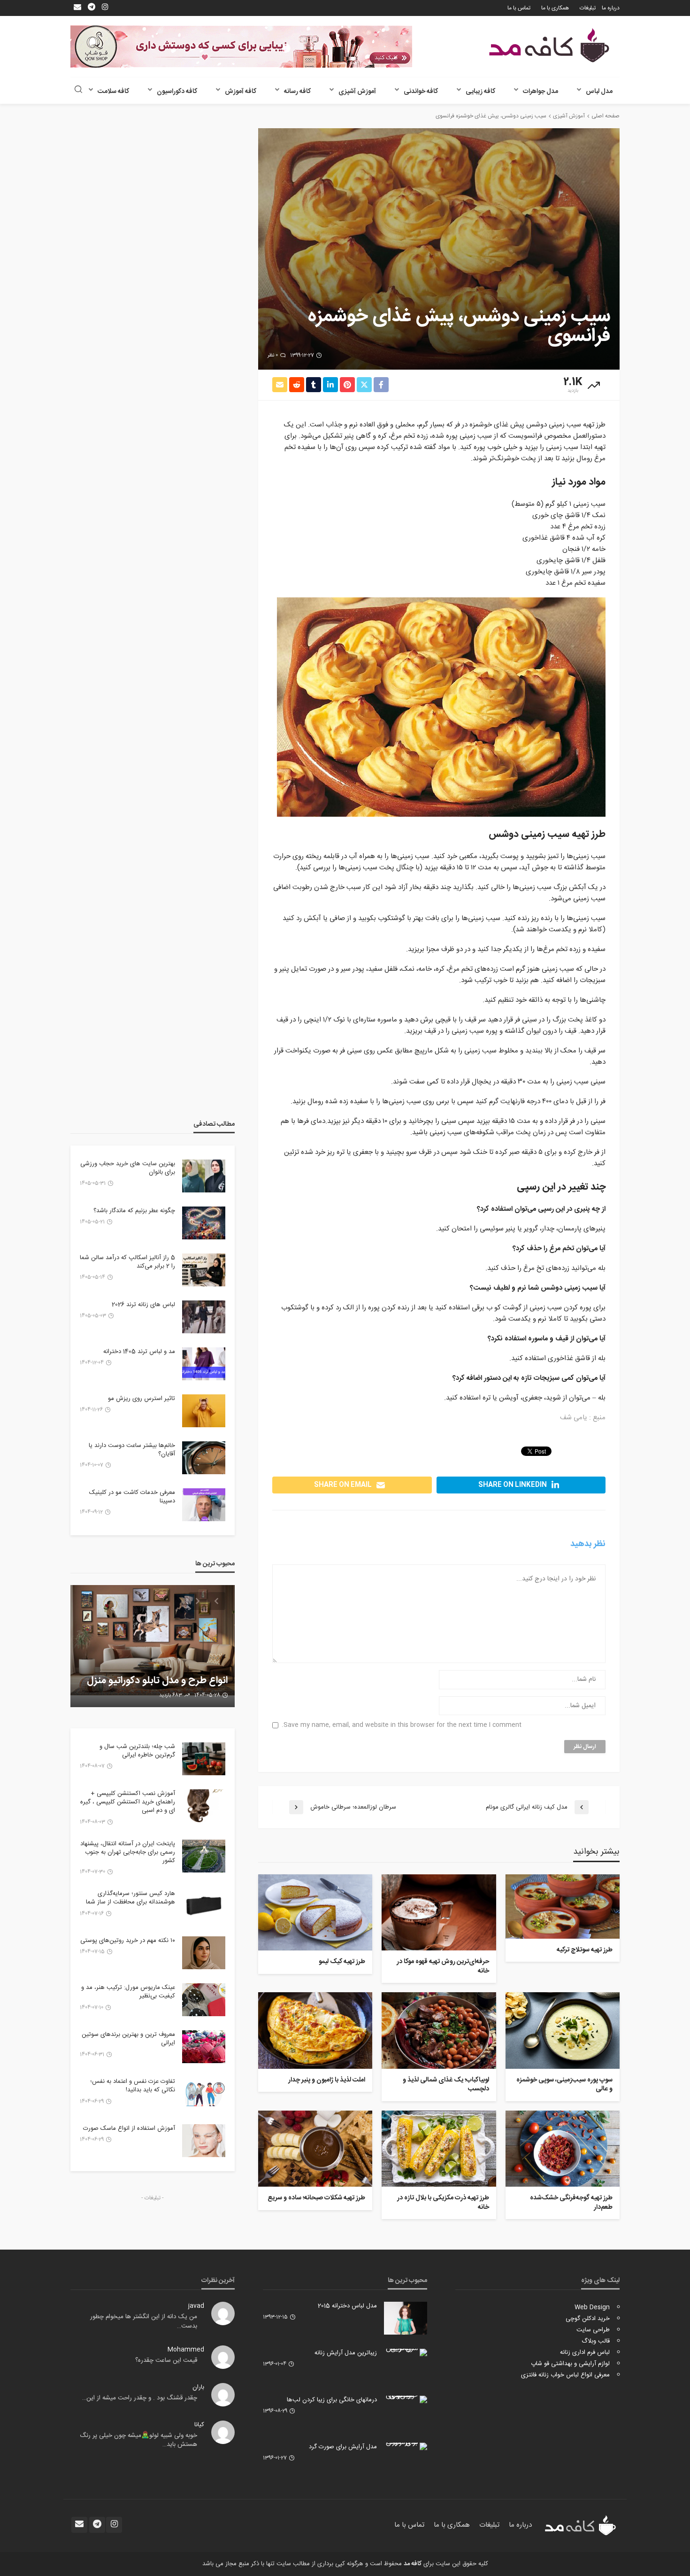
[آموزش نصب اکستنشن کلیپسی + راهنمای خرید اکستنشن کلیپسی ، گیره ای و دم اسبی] (204, 1806)
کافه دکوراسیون (177, 92)
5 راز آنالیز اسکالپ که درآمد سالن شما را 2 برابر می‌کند (127, 1262)
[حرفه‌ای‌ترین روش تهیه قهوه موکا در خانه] (439, 1912)
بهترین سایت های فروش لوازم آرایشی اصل (167, 1675)
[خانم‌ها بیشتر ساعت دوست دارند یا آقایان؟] (204, 1458)
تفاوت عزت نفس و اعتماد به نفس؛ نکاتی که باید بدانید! (133, 2086)
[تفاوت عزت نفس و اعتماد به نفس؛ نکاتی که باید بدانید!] (204, 2094)
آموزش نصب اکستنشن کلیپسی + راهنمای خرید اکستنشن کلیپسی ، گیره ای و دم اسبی (128, 1802)
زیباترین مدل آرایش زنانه (346, 2353)
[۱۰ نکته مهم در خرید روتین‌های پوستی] (204, 1953)
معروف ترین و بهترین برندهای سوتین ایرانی (128, 2039)
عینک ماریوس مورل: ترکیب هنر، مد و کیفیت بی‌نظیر (128, 1992)
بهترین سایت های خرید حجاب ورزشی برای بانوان (128, 1168)
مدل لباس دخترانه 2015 (347, 2306)
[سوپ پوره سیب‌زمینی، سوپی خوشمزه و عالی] (563, 2030)
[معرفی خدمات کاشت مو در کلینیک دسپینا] (204, 1505)
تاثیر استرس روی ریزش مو (142, 1399)
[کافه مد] (549, 45)
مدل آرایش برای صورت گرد (343, 2447)
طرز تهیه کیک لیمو (342, 1962)
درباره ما (611, 8)
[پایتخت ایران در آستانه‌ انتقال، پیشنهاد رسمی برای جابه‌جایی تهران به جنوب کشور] (204, 1856)
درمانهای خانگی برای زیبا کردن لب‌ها (332, 2400)
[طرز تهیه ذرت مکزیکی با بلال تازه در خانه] (439, 2149)
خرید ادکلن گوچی (588, 2319)
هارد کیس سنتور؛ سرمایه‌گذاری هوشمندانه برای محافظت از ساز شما (130, 1898)
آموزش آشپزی (357, 92)
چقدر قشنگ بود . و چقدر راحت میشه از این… (140, 2398)
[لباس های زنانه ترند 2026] (204, 1317)
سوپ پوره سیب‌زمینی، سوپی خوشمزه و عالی (564, 2085)
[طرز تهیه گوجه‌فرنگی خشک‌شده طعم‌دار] (563, 2149)
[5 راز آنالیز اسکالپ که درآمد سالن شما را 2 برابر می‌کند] (204, 1270)
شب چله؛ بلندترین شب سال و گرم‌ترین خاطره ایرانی (137, 1751)
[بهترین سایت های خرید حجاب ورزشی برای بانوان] (204, 1176)
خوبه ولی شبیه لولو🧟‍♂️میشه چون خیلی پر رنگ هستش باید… (138, 2440)
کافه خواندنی (421, 92)
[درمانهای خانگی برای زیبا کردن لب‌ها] (406, 2399)
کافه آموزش (241, 92)
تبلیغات (588, 8)
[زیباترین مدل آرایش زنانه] (406, 2352)
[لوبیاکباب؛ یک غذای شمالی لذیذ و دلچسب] (439, 2030)
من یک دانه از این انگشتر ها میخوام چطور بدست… (144, 2321)
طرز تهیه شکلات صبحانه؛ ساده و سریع (316, 2198)
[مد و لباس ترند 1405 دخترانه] (204, 1364)
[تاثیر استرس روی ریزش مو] (204, 1411)
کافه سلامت (113, 92)
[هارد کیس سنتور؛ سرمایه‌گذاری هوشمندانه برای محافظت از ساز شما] (204, 1906)
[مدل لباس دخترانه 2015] (406, 2318)
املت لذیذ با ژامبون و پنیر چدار (327, 2081)
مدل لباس (599, 92)
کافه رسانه (297, 92)
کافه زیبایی (480, 92)
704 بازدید (172, 1695)
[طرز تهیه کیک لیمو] (315, 1912)
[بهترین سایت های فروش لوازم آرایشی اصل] (153, 1646)
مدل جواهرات (540, 92)
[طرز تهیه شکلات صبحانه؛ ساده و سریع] (315, 2149)
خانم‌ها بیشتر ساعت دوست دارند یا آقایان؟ (132, 1450)
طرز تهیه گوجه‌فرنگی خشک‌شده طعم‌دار (571, 2203)
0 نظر (273, 356)
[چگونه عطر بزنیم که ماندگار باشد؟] (204, 1223)
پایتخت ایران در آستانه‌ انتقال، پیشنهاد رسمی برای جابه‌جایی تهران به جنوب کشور (128, 1853)
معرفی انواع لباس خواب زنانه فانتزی (565, 2375)
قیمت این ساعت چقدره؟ (166, 2360)
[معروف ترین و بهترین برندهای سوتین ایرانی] (204, 2047)
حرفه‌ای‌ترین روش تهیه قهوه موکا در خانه (443, 1967)
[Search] (78, 90)
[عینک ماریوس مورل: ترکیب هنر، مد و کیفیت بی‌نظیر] (204, 2000)
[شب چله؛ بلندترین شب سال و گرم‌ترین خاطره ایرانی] (204, 1759)
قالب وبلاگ (596, 2341)
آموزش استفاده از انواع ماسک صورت (129, 2128)
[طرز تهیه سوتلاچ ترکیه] (563, 1907)
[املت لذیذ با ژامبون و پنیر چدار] (315, 2030)
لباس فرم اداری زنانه (585, 2352)
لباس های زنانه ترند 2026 (143, 1305)
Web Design (592, 2307)
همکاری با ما (555, 8)
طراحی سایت (593, 2330)
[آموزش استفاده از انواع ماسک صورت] (204, 2141)
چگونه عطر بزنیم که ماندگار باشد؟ (134, 1211)
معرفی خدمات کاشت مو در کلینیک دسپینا (132, 1497)
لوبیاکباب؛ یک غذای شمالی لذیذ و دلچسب (446, 2085)
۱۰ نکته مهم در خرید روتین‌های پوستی (128, 1941)
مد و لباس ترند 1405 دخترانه (139, 1352)
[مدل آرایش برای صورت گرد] (406, 2446)
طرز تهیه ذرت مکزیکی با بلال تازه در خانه (443, 2203)
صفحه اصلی (606, 116)
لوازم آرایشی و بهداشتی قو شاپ (570, 2364)
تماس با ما (519, 8)
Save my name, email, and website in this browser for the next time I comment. (402, 1725)
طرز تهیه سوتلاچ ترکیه (585, 1950)
